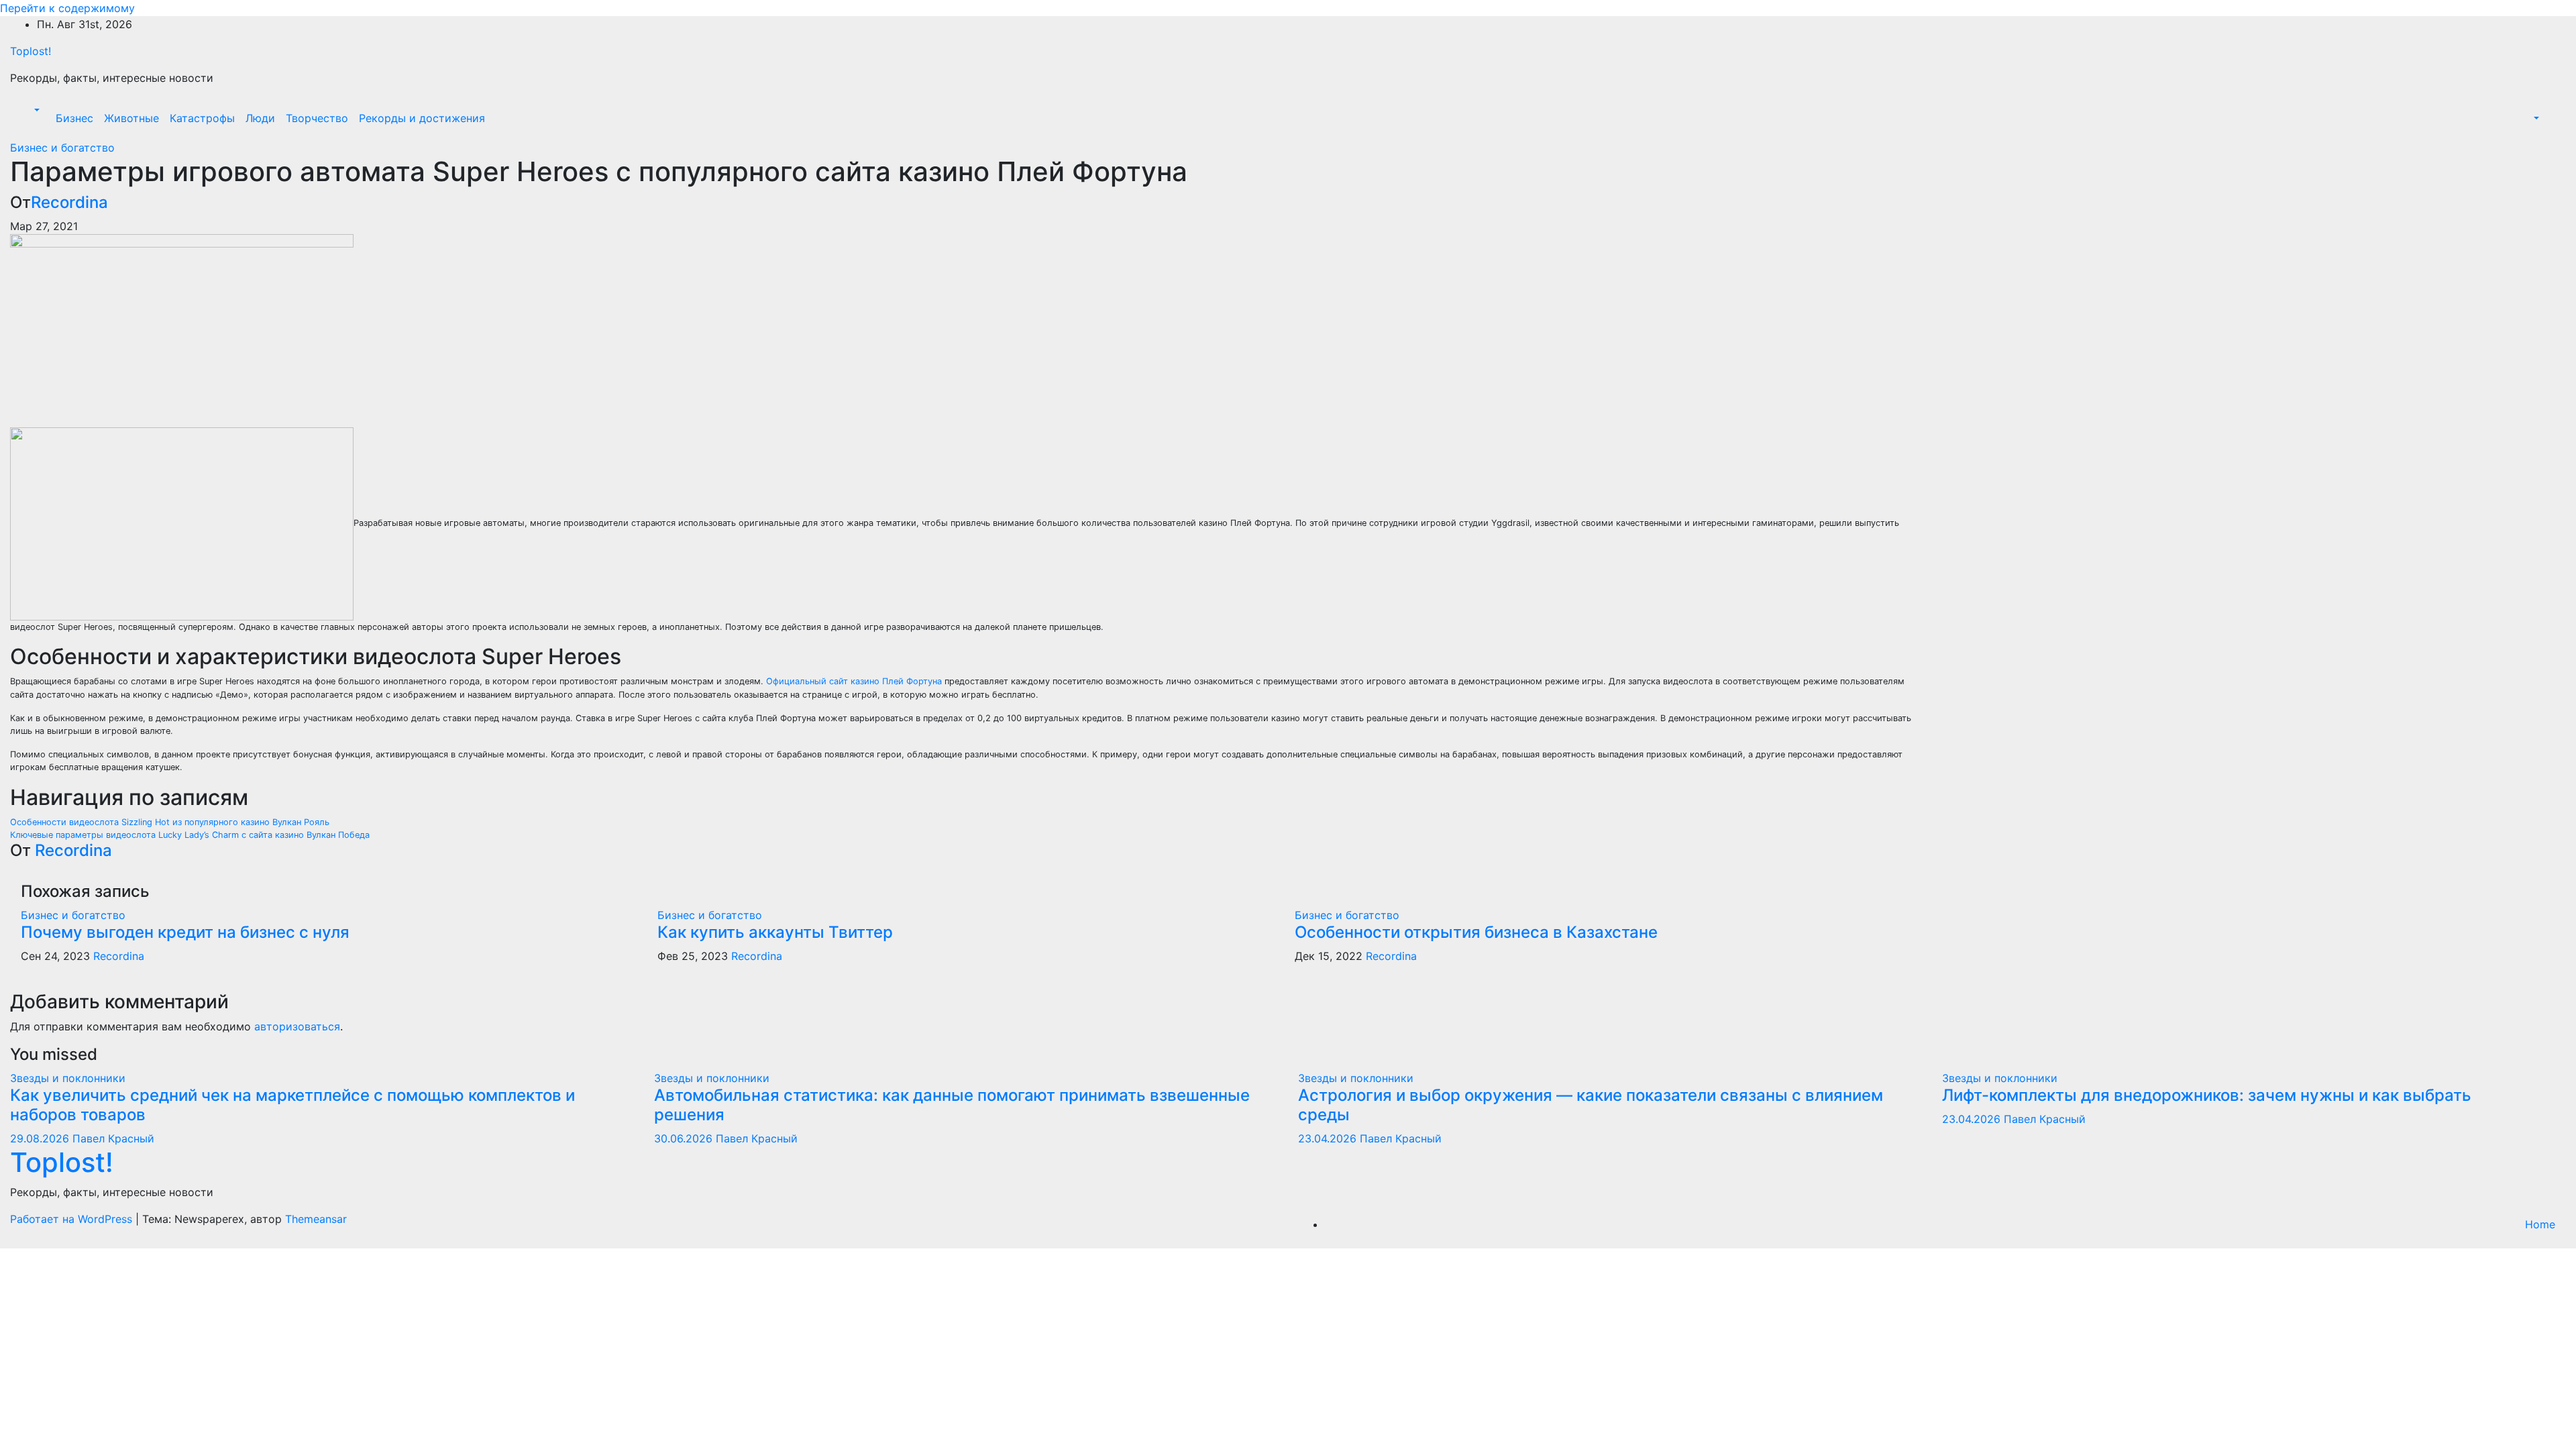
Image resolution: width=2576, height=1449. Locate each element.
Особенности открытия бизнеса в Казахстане (1476, 932)
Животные (131, 118)
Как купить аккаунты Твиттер (775, 932)
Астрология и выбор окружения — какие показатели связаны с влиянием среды (1591, 1105)
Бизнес (74, 118)
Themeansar (316, 1219)
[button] (36, 110)
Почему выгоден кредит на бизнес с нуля (185, 932)
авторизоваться (297, 1026)
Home (2540, 1224)
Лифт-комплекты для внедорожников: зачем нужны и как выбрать (2207, 1095)
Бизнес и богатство (62, 148)
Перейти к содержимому (67, 8)
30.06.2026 (685, 1138)
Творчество (317, 118)
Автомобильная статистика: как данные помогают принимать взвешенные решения (952, 1105)
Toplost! (31, 51)
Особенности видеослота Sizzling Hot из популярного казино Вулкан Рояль (170, 822)
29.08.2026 (41, 1138)
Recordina (69, 202)
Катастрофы (202, 118)
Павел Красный (113, 1138)
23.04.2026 (1329, 1138)
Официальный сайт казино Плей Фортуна (854, 681)
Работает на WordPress (73, 1219)
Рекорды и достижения (422, 118)
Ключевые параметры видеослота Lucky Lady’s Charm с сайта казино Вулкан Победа (190, 835)
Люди (260, 118)
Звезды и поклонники (68, 1078)
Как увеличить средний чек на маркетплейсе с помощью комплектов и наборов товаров (292, 1105)
